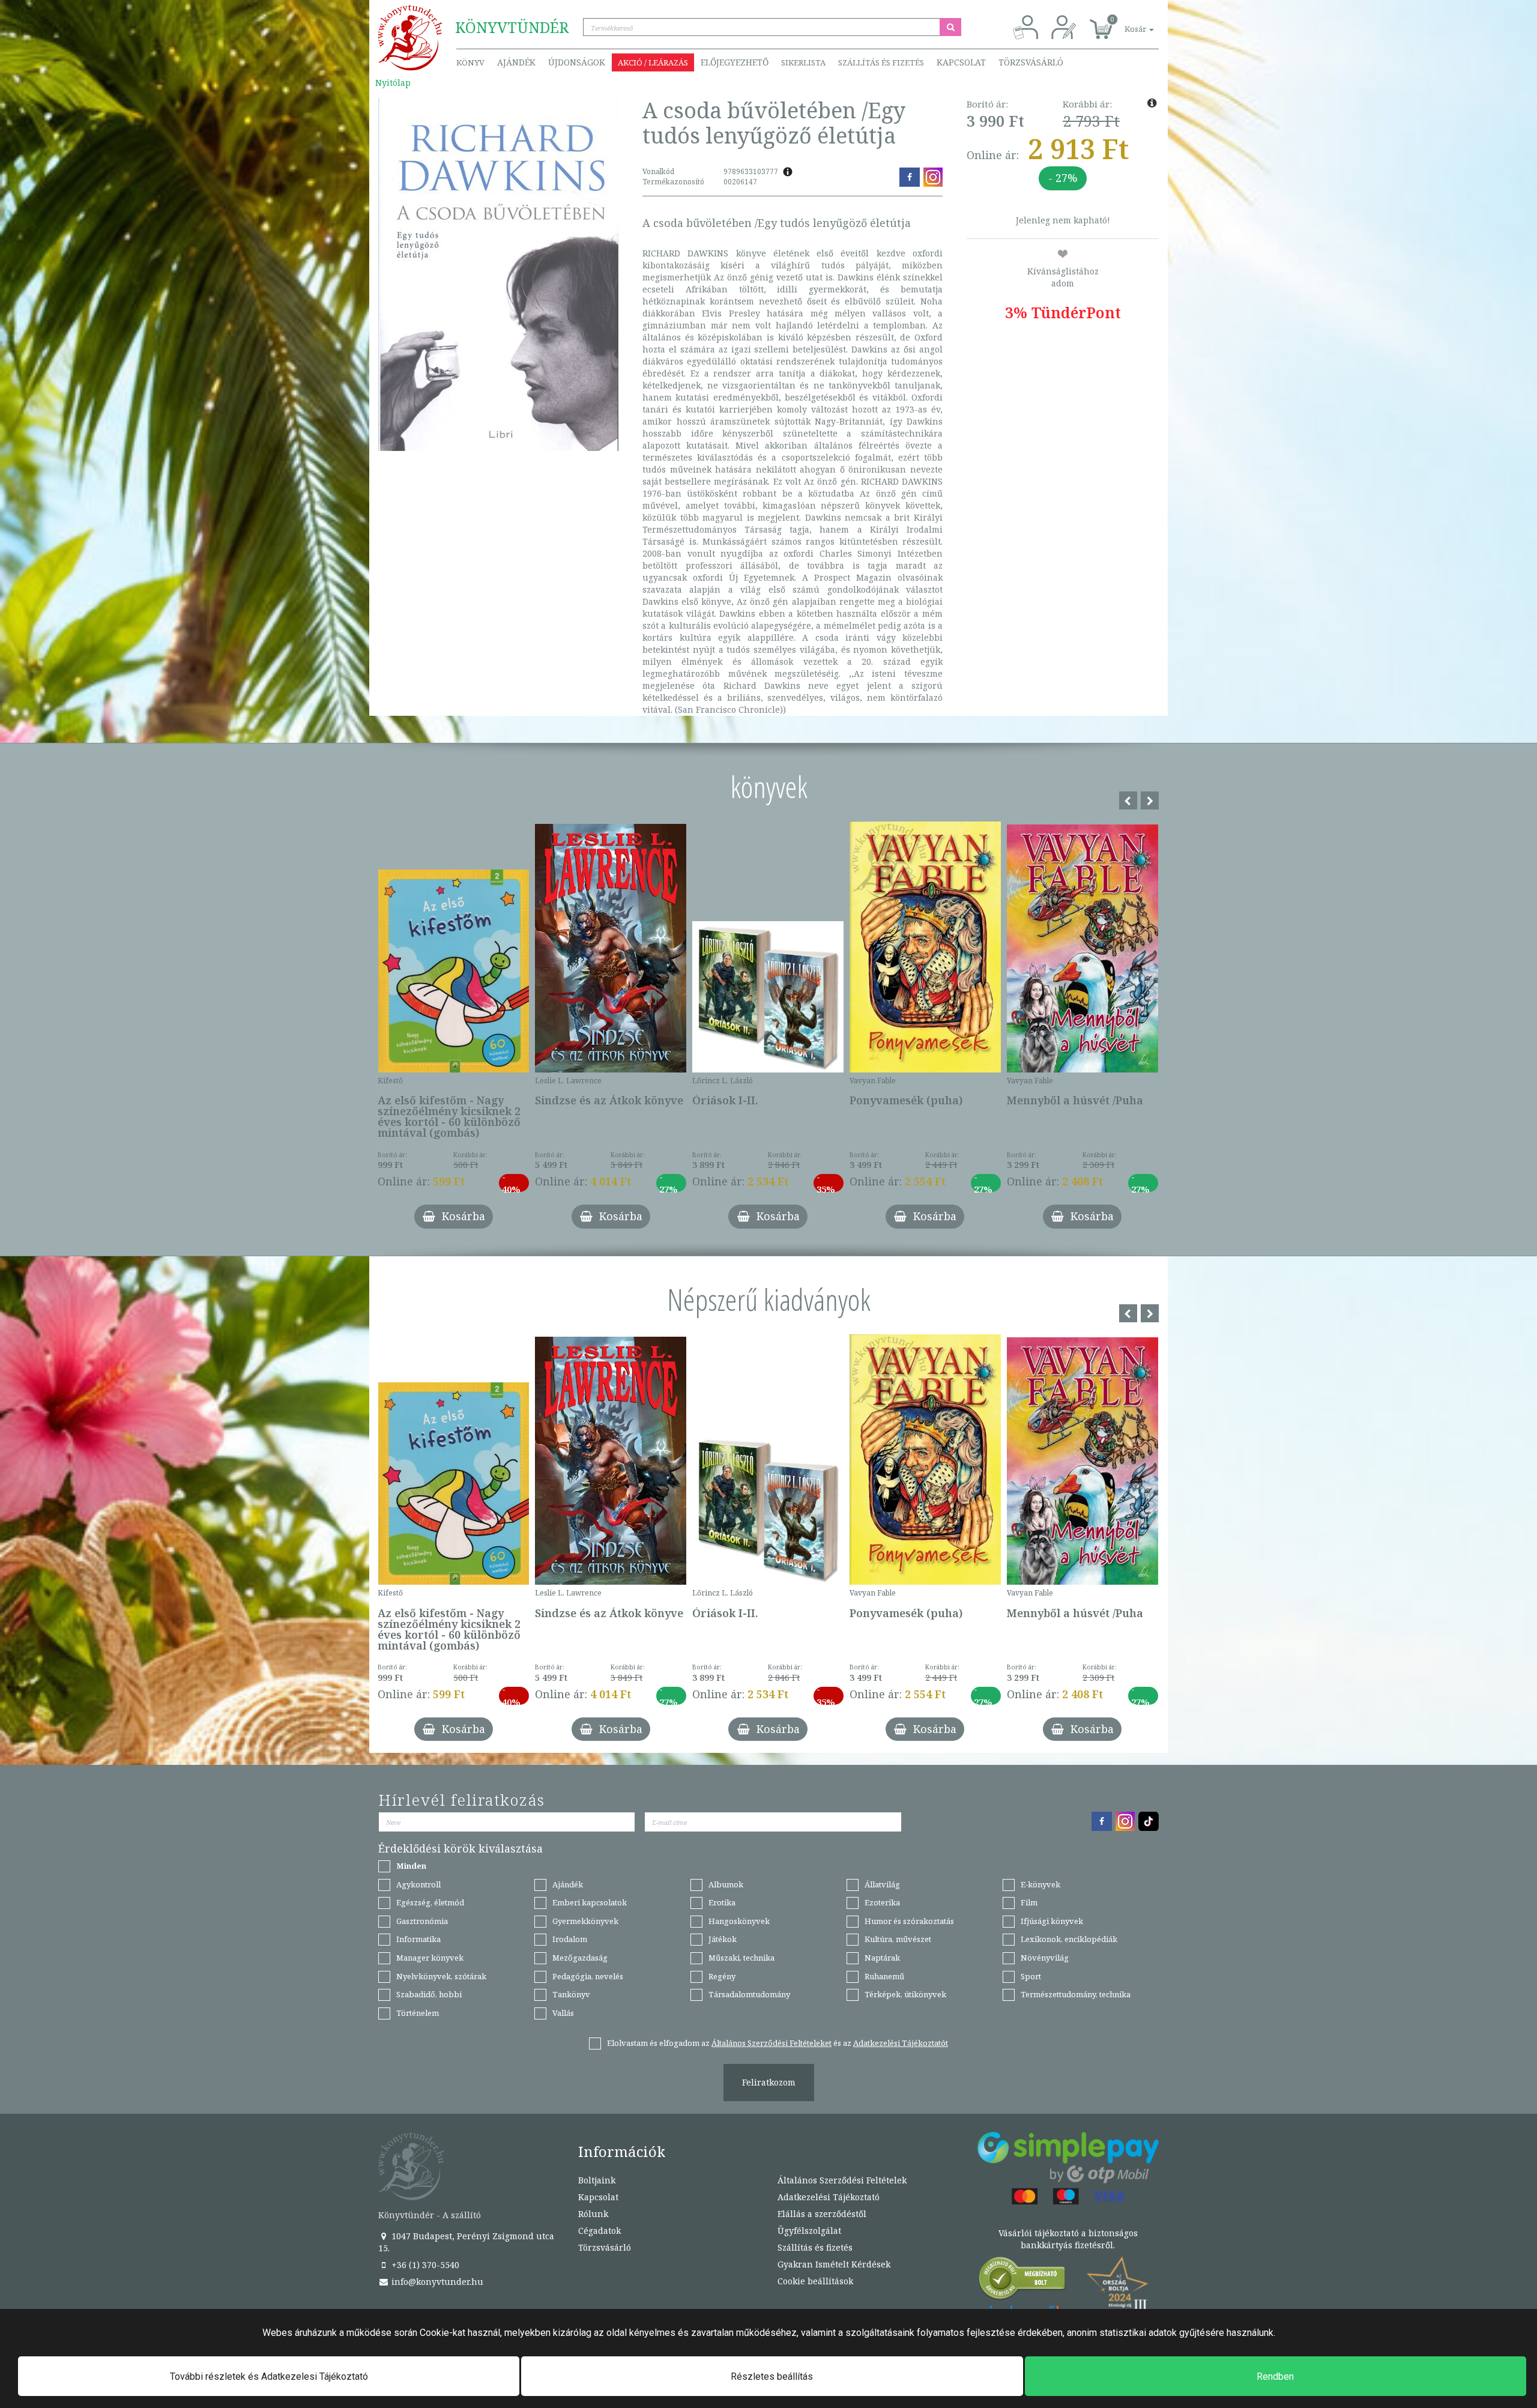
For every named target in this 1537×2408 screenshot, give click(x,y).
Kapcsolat (961, 62)
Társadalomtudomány (749, 1994)
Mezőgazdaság (580, 1958)
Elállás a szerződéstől (822, 2214)
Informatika (418, 1939)
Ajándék (516, 62)
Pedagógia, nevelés (588, 1976)
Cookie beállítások (815, 2281)
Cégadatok (599, 2231)
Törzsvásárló (1031, 62)
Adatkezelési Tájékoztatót (901, 2043)
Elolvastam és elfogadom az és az (778, 2043)
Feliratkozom (769, 2082)
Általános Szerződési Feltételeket (772, 2043)
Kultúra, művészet (898, 1939)
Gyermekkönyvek (585, 1921)
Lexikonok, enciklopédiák (1069, 1939)
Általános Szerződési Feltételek (842, 2180)
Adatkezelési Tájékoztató (829, 2197)
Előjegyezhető (735, 62)
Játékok (723, 1939)
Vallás (563, 2013)
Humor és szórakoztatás (909, 1921)
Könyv (470, 62)
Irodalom (570, 1939)
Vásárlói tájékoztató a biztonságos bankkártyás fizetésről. (1068, 2239)
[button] (1126, 23)
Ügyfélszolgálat (809, 2231)
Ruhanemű (884, 1976)
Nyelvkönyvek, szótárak (441, 1976)
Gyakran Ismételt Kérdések (834, 2264)
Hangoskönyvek (739, 1921)
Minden (411, 1866)
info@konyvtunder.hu (436, 2282)
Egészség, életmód (430, 1902)
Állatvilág (882, 1884)
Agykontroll (418, 1884)
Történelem (418, 2013)
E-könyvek (1040, 1884)
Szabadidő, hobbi (429, 1994)
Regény (722, 1976)
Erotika (722, 1902)
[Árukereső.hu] (1022, 2281)
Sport (1031, 1976)
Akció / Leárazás (653, 62)
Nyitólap (393, 83)
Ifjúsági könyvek (1052, 1921)
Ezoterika (882, 1902)
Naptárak (882, 1958)
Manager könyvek (430, 1958)
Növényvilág (1045, 1958)
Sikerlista (803, 62)
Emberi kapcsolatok (590, 1902)
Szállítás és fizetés (881, 62)
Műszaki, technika (741, 1958)
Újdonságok (577, 62)
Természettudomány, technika (1076, 1994)
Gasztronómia (422, 1921)
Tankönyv (571, 1994)
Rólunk (593, 2214)
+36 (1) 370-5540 (424, 2265)
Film (1029, 1902)
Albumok (726, 1884)
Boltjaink (597, 2180)
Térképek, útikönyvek (905, 1994)
